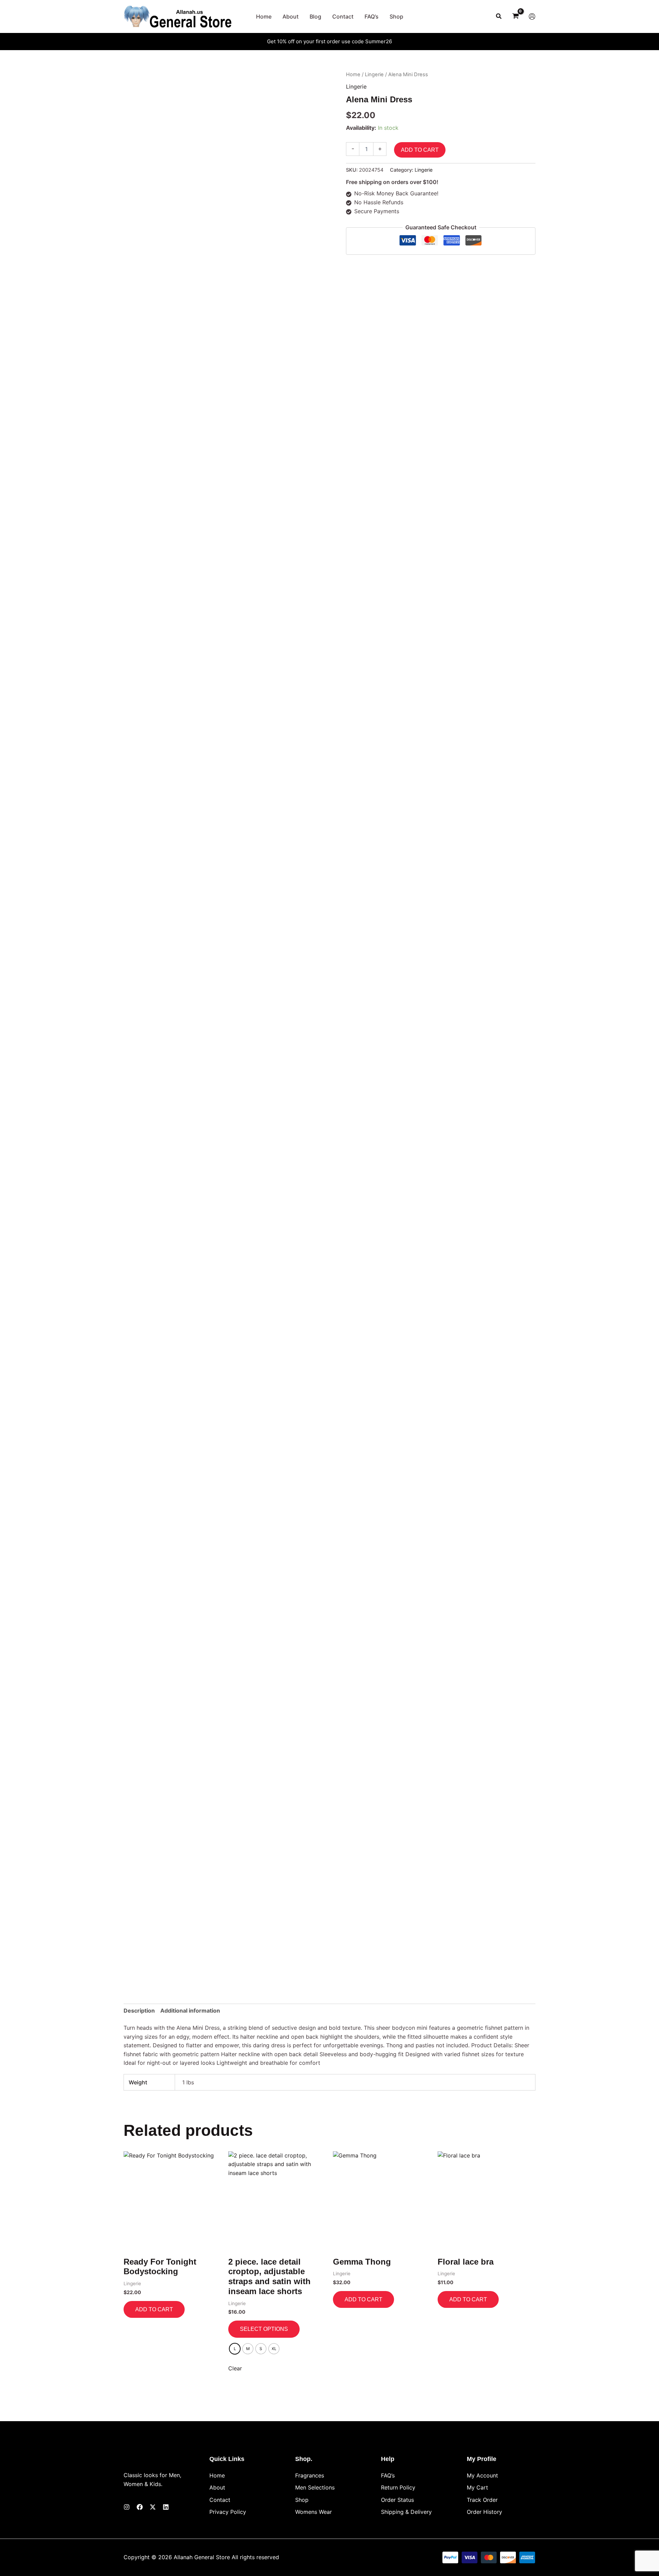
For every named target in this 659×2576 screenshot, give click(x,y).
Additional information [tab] (190, 2011)
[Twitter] (153, 2507)
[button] (499, 16)
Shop (302, 2500)
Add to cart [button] (154, 2309)
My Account (482, 2475)
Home (353, 75)
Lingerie (374, 75)
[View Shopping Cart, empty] (515, 17)
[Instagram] (127, 2507)
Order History (484, 2512)
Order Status (397, 2500)
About (217, 2487)
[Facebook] (140, 2507)
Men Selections (315, 2487)
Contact (220, 2500)
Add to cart (420, 150)
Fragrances (310, 2475)
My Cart (477, 2487)
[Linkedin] (166, 2507)
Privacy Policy (228, 2512)
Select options (264, 2329)
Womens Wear (314, 2512)
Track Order (482, 2500)
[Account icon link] (532, 16)
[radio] (235, 2349)
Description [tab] (139, 2011)
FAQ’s (388, 2475)
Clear (235, 2368)
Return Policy (398, 2487)
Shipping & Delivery (406, 2512)
